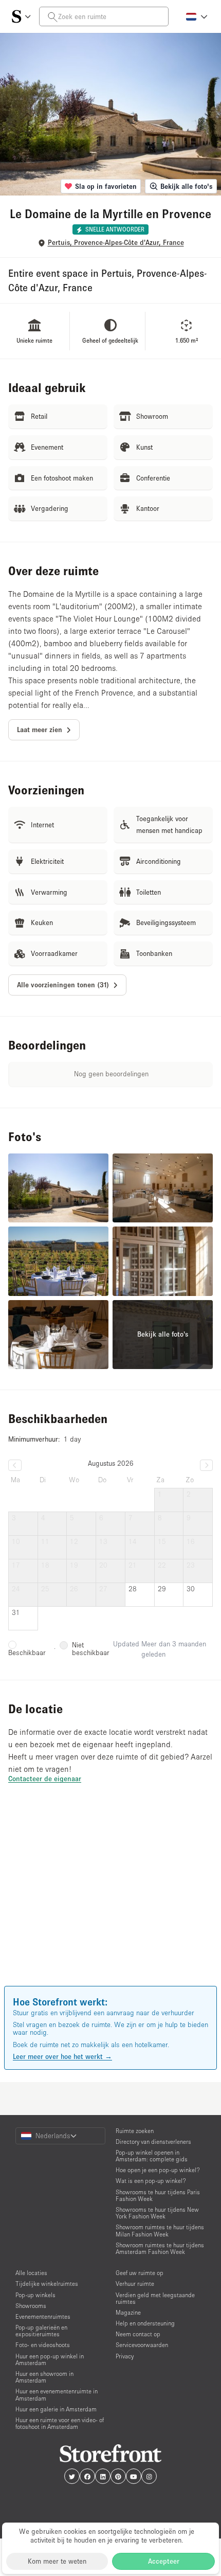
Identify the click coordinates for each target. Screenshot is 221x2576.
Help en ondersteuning (145, 2323)
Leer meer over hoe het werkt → (62, 2056)
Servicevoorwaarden (142, 2345)
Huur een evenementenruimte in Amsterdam (57, 2394)
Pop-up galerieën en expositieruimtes (41, 2331)
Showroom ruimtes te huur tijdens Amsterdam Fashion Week (160, 2248)
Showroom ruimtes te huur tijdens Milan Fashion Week (160, 2230)
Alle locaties (31, 2273)
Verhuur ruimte (135, 2284)
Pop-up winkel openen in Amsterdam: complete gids (152, 2156)
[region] (110, 1899)
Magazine (128, 2312)
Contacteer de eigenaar (45, 1779)
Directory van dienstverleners (153, 2142)
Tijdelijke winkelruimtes (47, 2284)
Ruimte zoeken (135, 2131)
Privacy (125, 2356)
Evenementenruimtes (43, 2316)
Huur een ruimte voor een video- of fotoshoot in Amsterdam (60, 2423)
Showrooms (31, 2306)
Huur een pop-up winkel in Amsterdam (50, 2359)
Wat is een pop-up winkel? (151, 2181)
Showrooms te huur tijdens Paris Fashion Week (158, 2195)
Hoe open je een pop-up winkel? (158, 2170)
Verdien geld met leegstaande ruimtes (155, 2298)
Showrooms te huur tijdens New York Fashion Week (157, 2213)
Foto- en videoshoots (43, 2345)
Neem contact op (138, 2334)
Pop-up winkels (35, 2295)
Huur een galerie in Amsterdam (56, 2409)
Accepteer (164, 2561)
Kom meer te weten (57, 2561)
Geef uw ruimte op (140, 2273)
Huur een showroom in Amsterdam (44, 2377)
